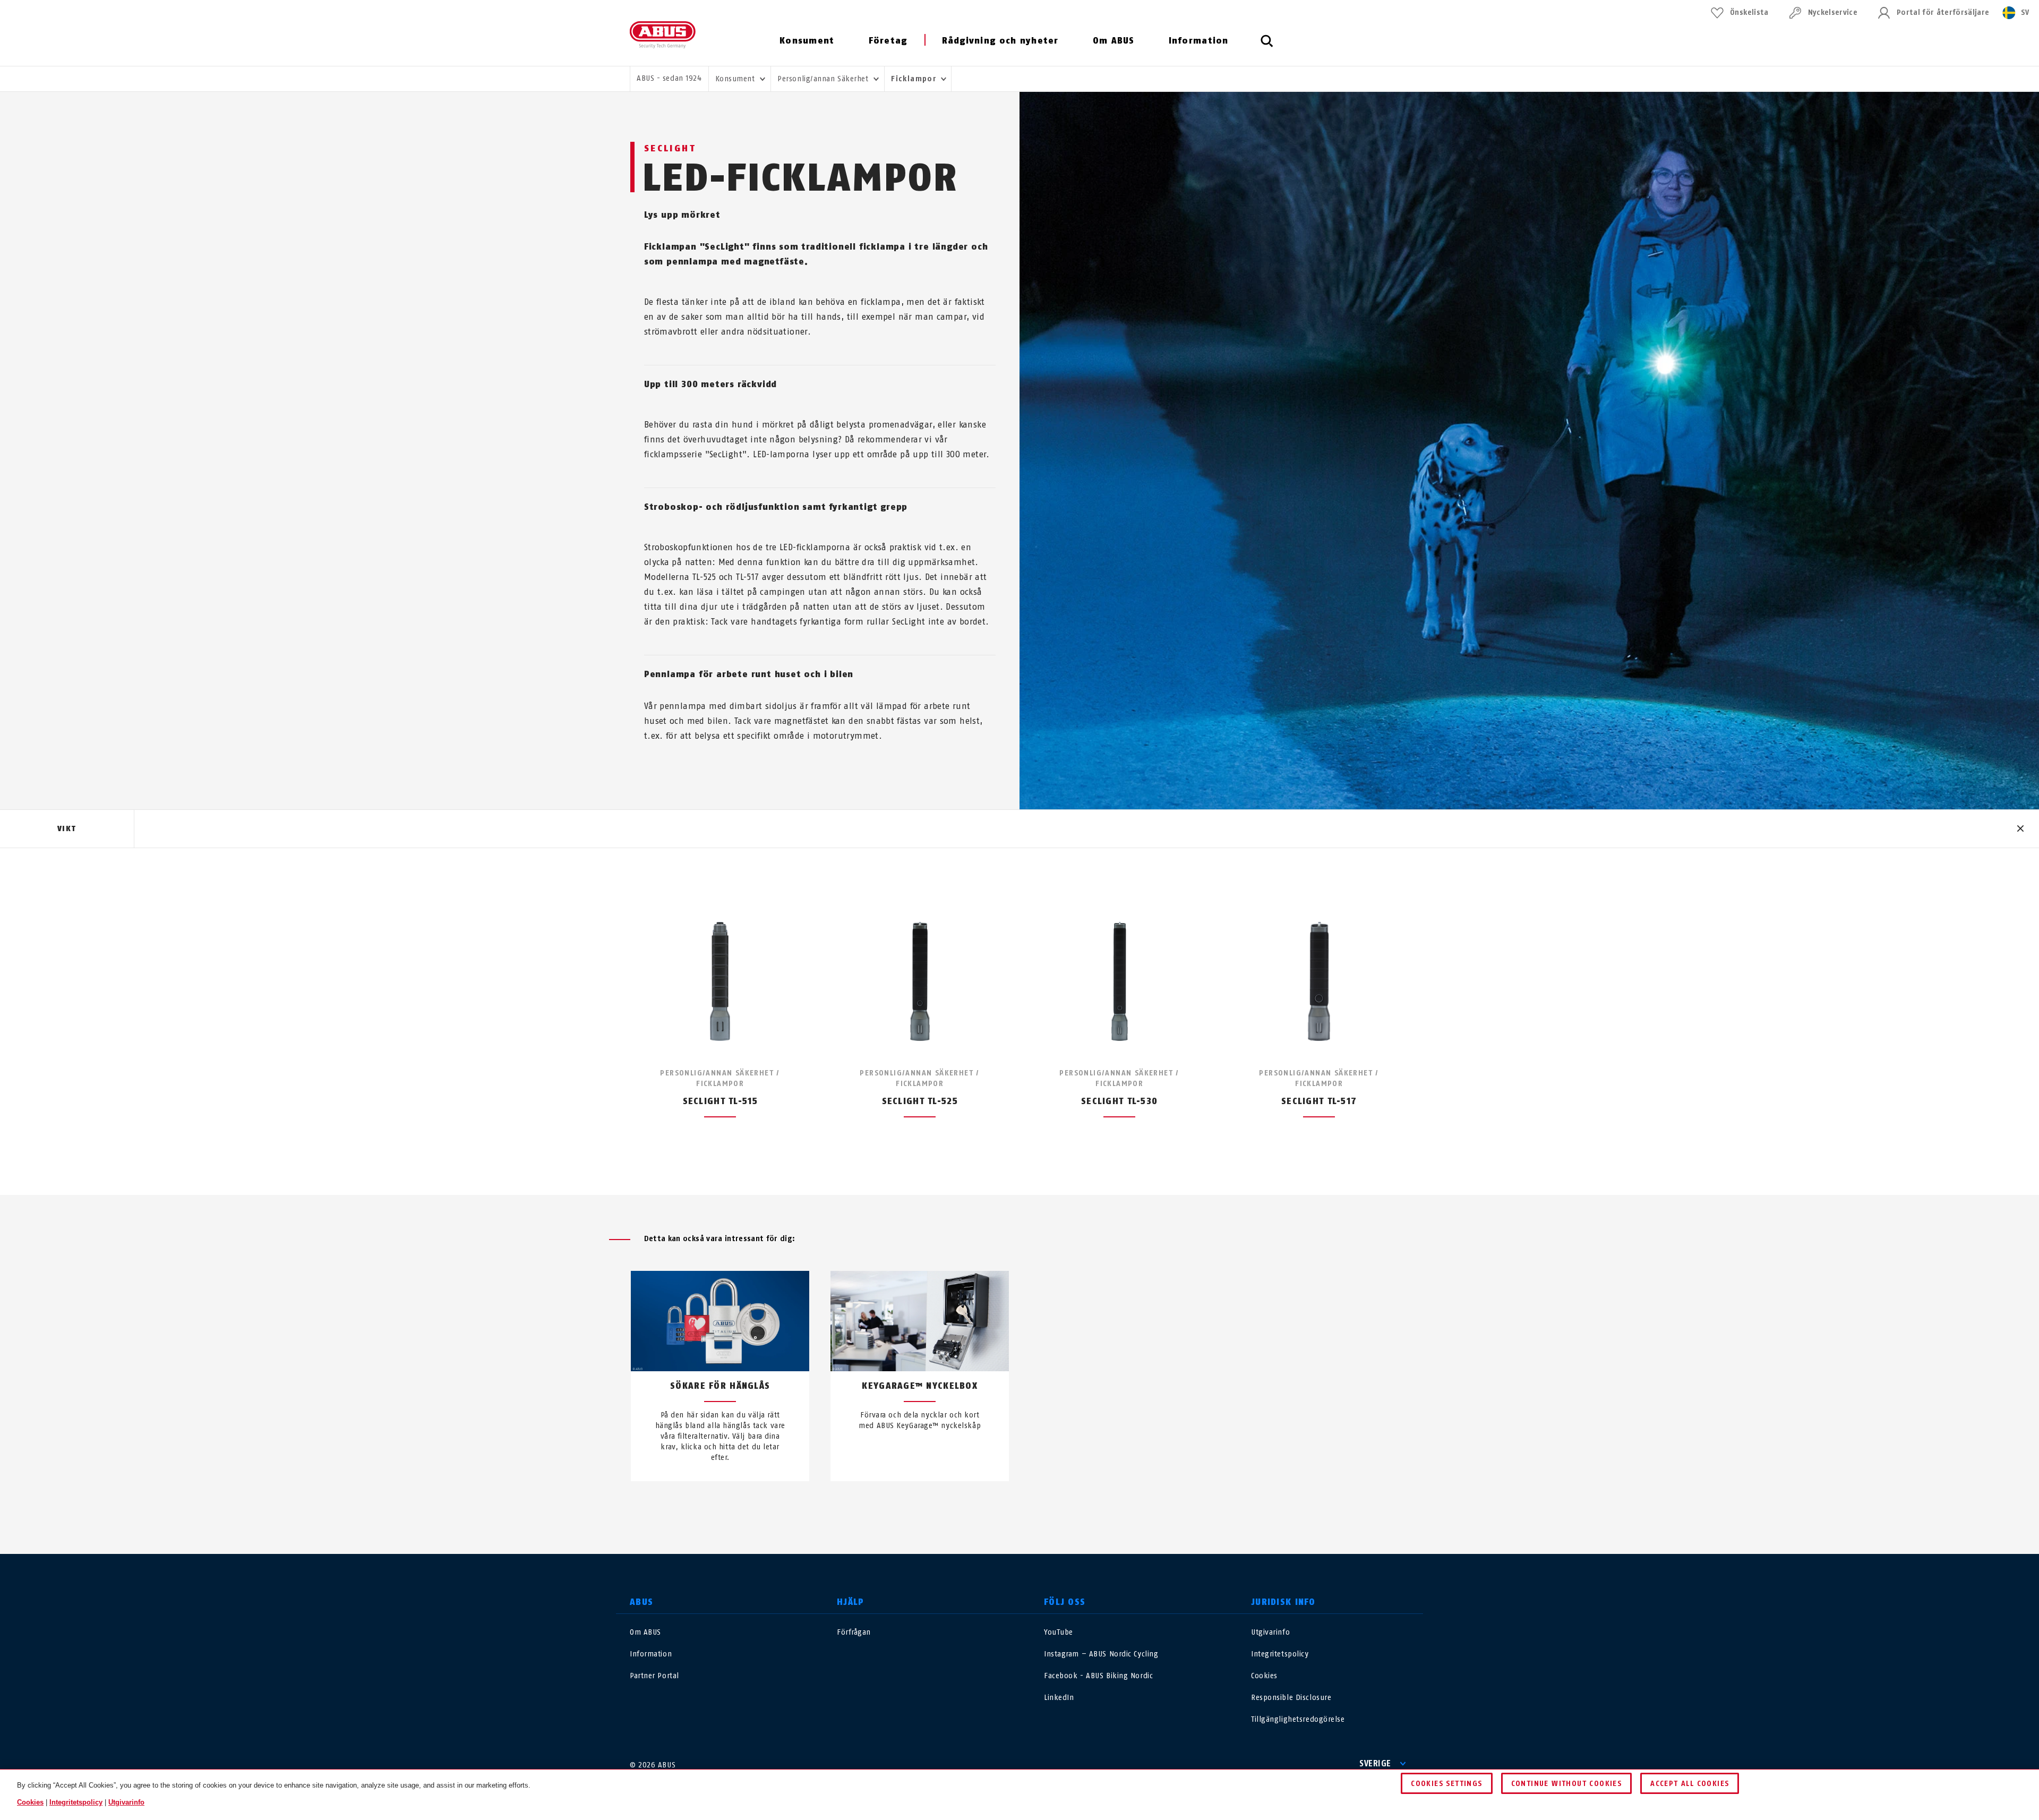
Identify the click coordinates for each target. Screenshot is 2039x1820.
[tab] (67, 829)
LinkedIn (1059, 1698)
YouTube (1059, 1632)
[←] (1000, 1506)
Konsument (807, 41)
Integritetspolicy (1280, 1654)
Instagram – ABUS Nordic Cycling (1101, 1654)
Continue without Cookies (1567, 1784)
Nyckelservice (1833, 12)
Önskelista (1749, 12)
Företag (888, 41)
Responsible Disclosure (1291, 1698)
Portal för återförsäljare (1943, 12)
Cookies (1264, 1676)
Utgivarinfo (1270, 1632)
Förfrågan (854, 1632)
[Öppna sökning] (1267, 47)
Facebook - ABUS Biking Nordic (1098, 1676)
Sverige (1375, 1763)
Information (1199, 41)
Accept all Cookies (1690, 1784)
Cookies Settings (1446, 1784)
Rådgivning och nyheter (1000, 41)
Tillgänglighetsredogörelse (1298, 1719)
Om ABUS (1114, 41)
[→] (1039, 1506)
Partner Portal (654, 1676)
